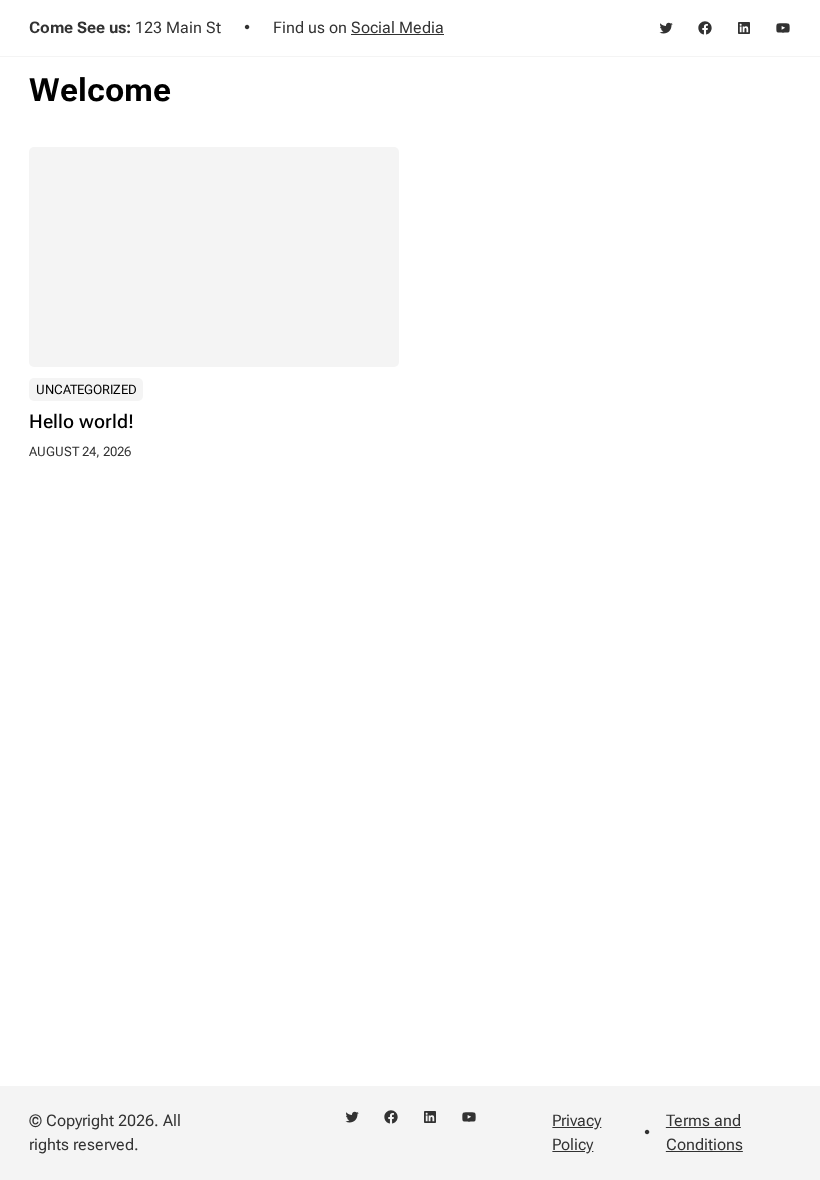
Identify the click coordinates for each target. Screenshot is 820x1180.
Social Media (397, 27)
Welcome (100, 90)
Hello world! (81, 422)
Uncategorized (86, 389)
